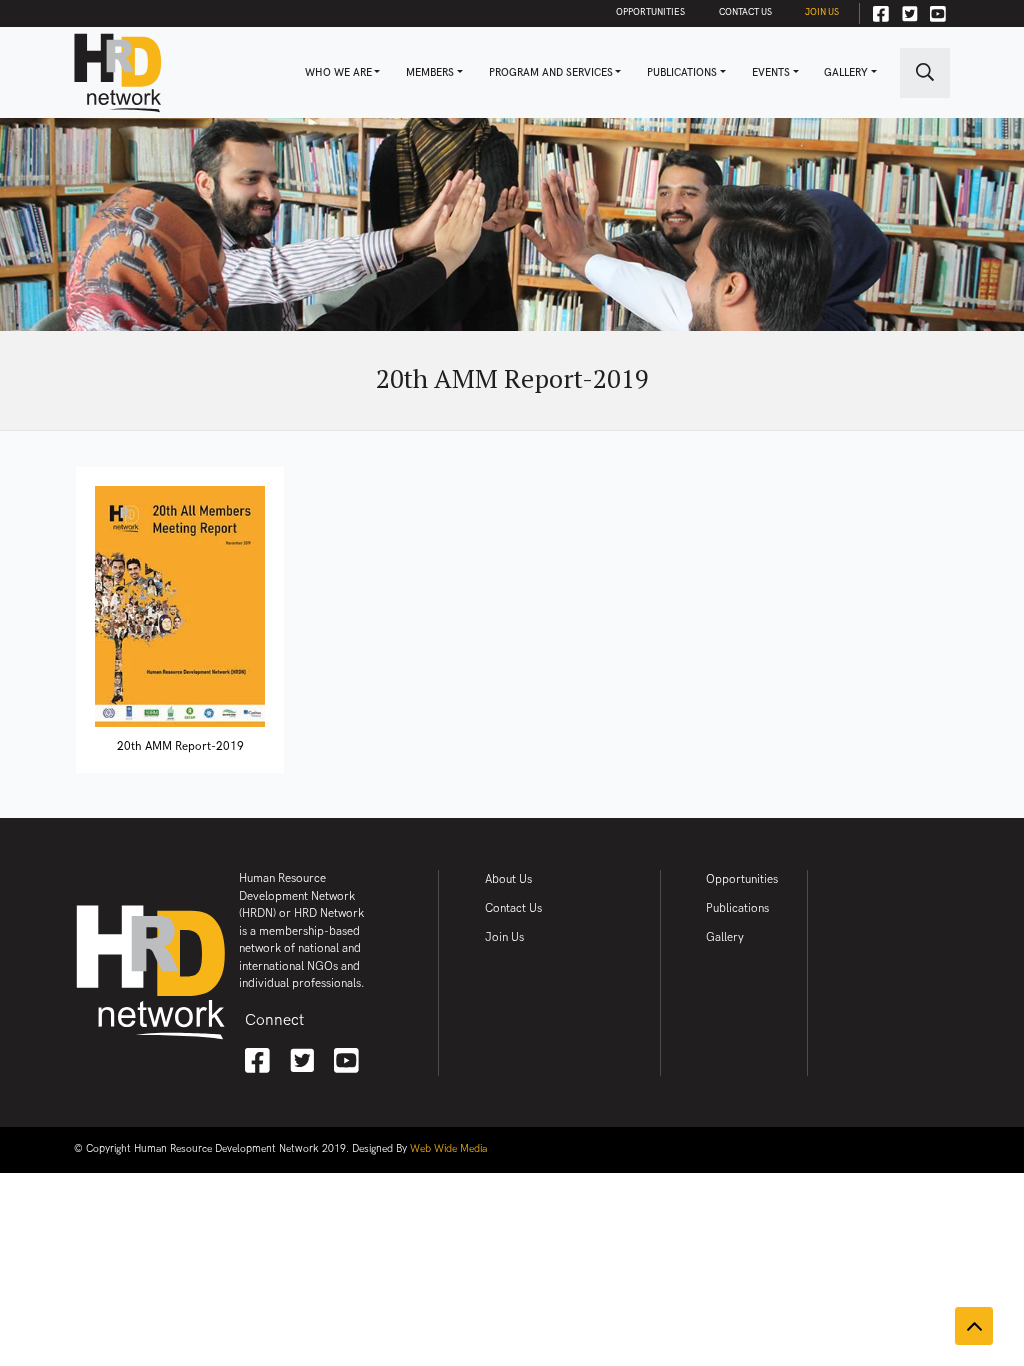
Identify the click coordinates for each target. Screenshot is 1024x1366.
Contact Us (745, 12)
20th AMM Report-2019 (180, 746)
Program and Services (551, 73)
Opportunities (650, 12)
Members (430, 73)
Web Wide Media (448, 1149)
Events (771, 73)
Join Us (822, 12)
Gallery (846, 73)
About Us (508, 879)
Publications (682, 73)
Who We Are (338, 73)
